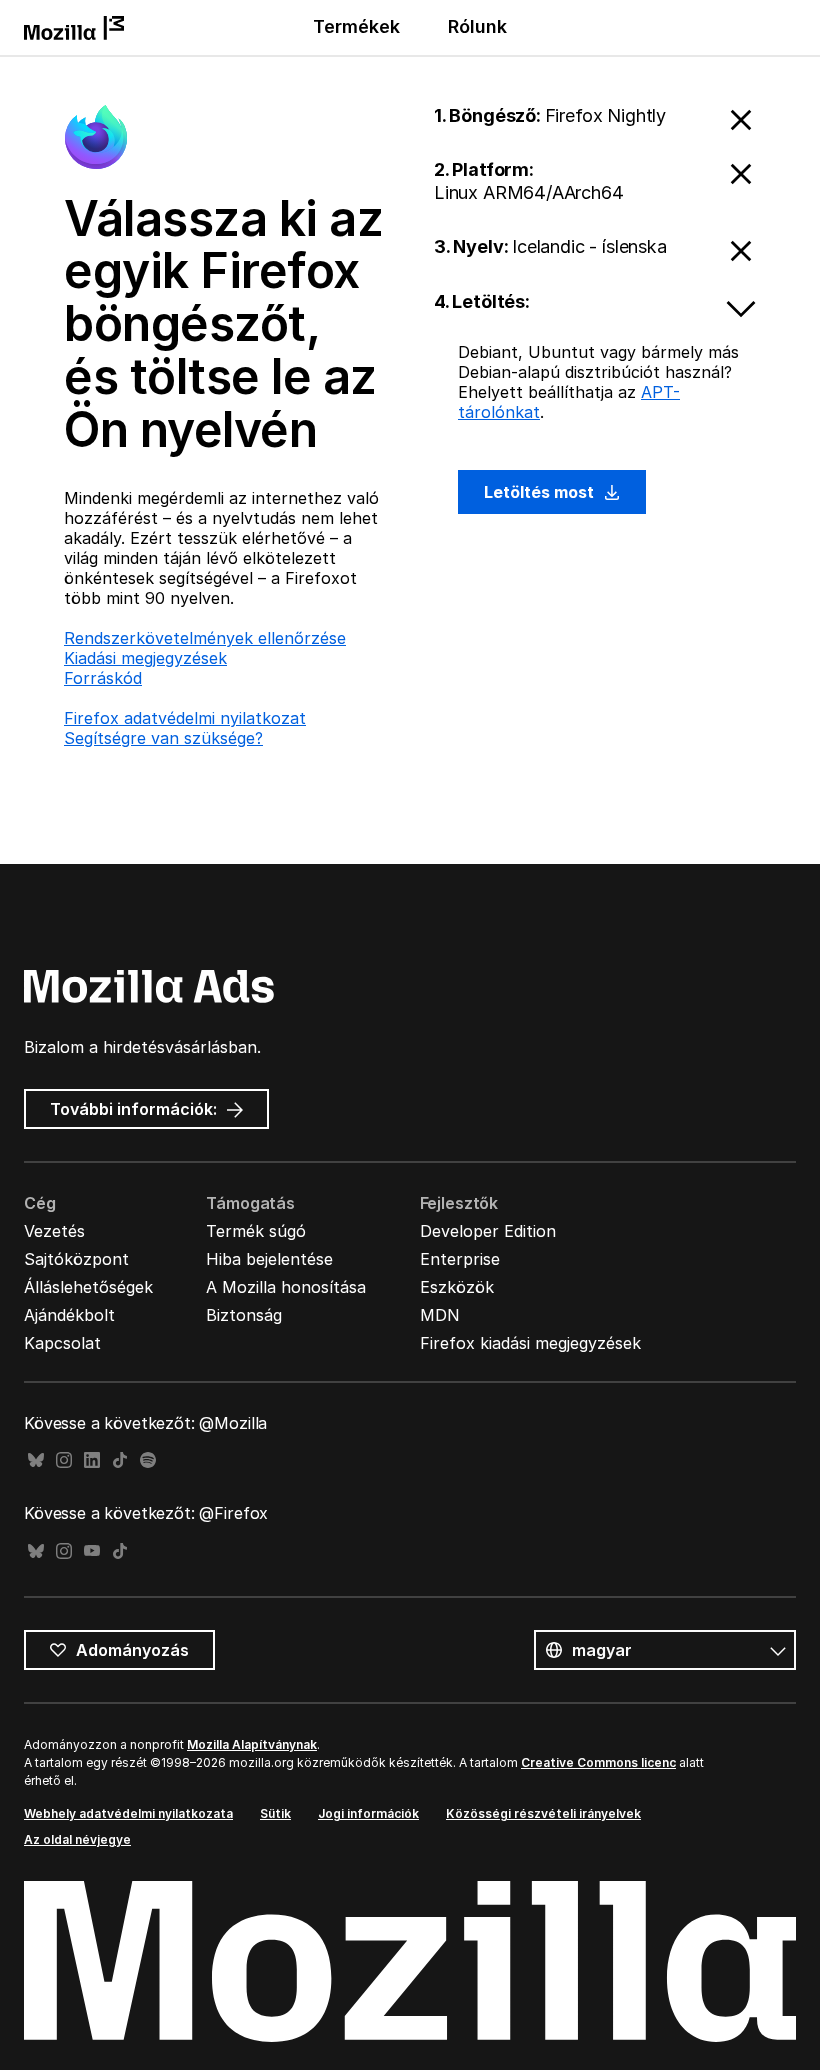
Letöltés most (541, 492)
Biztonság (244, 1315)
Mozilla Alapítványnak (252, 1744)
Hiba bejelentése (269, 1259)
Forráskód (103, 678)
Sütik (275, 1813)
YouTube (92, 1551)
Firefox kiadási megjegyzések (530, 1343)
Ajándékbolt (69, 1315)
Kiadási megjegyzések (145, 658)
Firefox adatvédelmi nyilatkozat (185, 718)
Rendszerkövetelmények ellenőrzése (205, 638)
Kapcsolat (62, 1343)
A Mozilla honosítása (286, 1287)
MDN (440, 1315)
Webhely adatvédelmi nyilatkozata (128, 1813)
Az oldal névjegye (77, 1839)
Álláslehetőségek (88, 1287)
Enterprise (460, 1259)
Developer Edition (488, 1231)
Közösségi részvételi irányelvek (543, 1813)
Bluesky (36, 1460)
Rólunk (477, 26)
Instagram (64, 1460)
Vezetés (54, 1231)
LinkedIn (92, 1460)
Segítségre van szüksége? (163, 738)
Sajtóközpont (76, 1259)
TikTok (120, 1460)
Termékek (356, 26)
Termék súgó (256, 1231)
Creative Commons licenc (598, 1762)
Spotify (148, 1460)
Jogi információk (368, 1813)
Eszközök (457, 1287)
